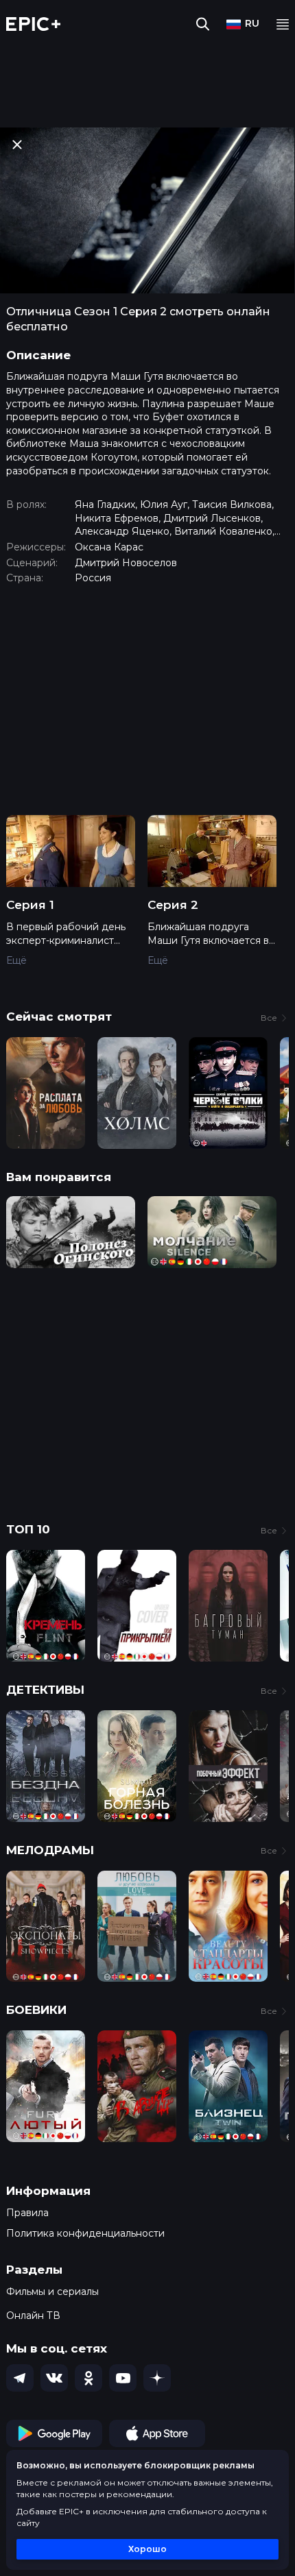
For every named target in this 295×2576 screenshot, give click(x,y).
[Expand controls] (272, 2564)
